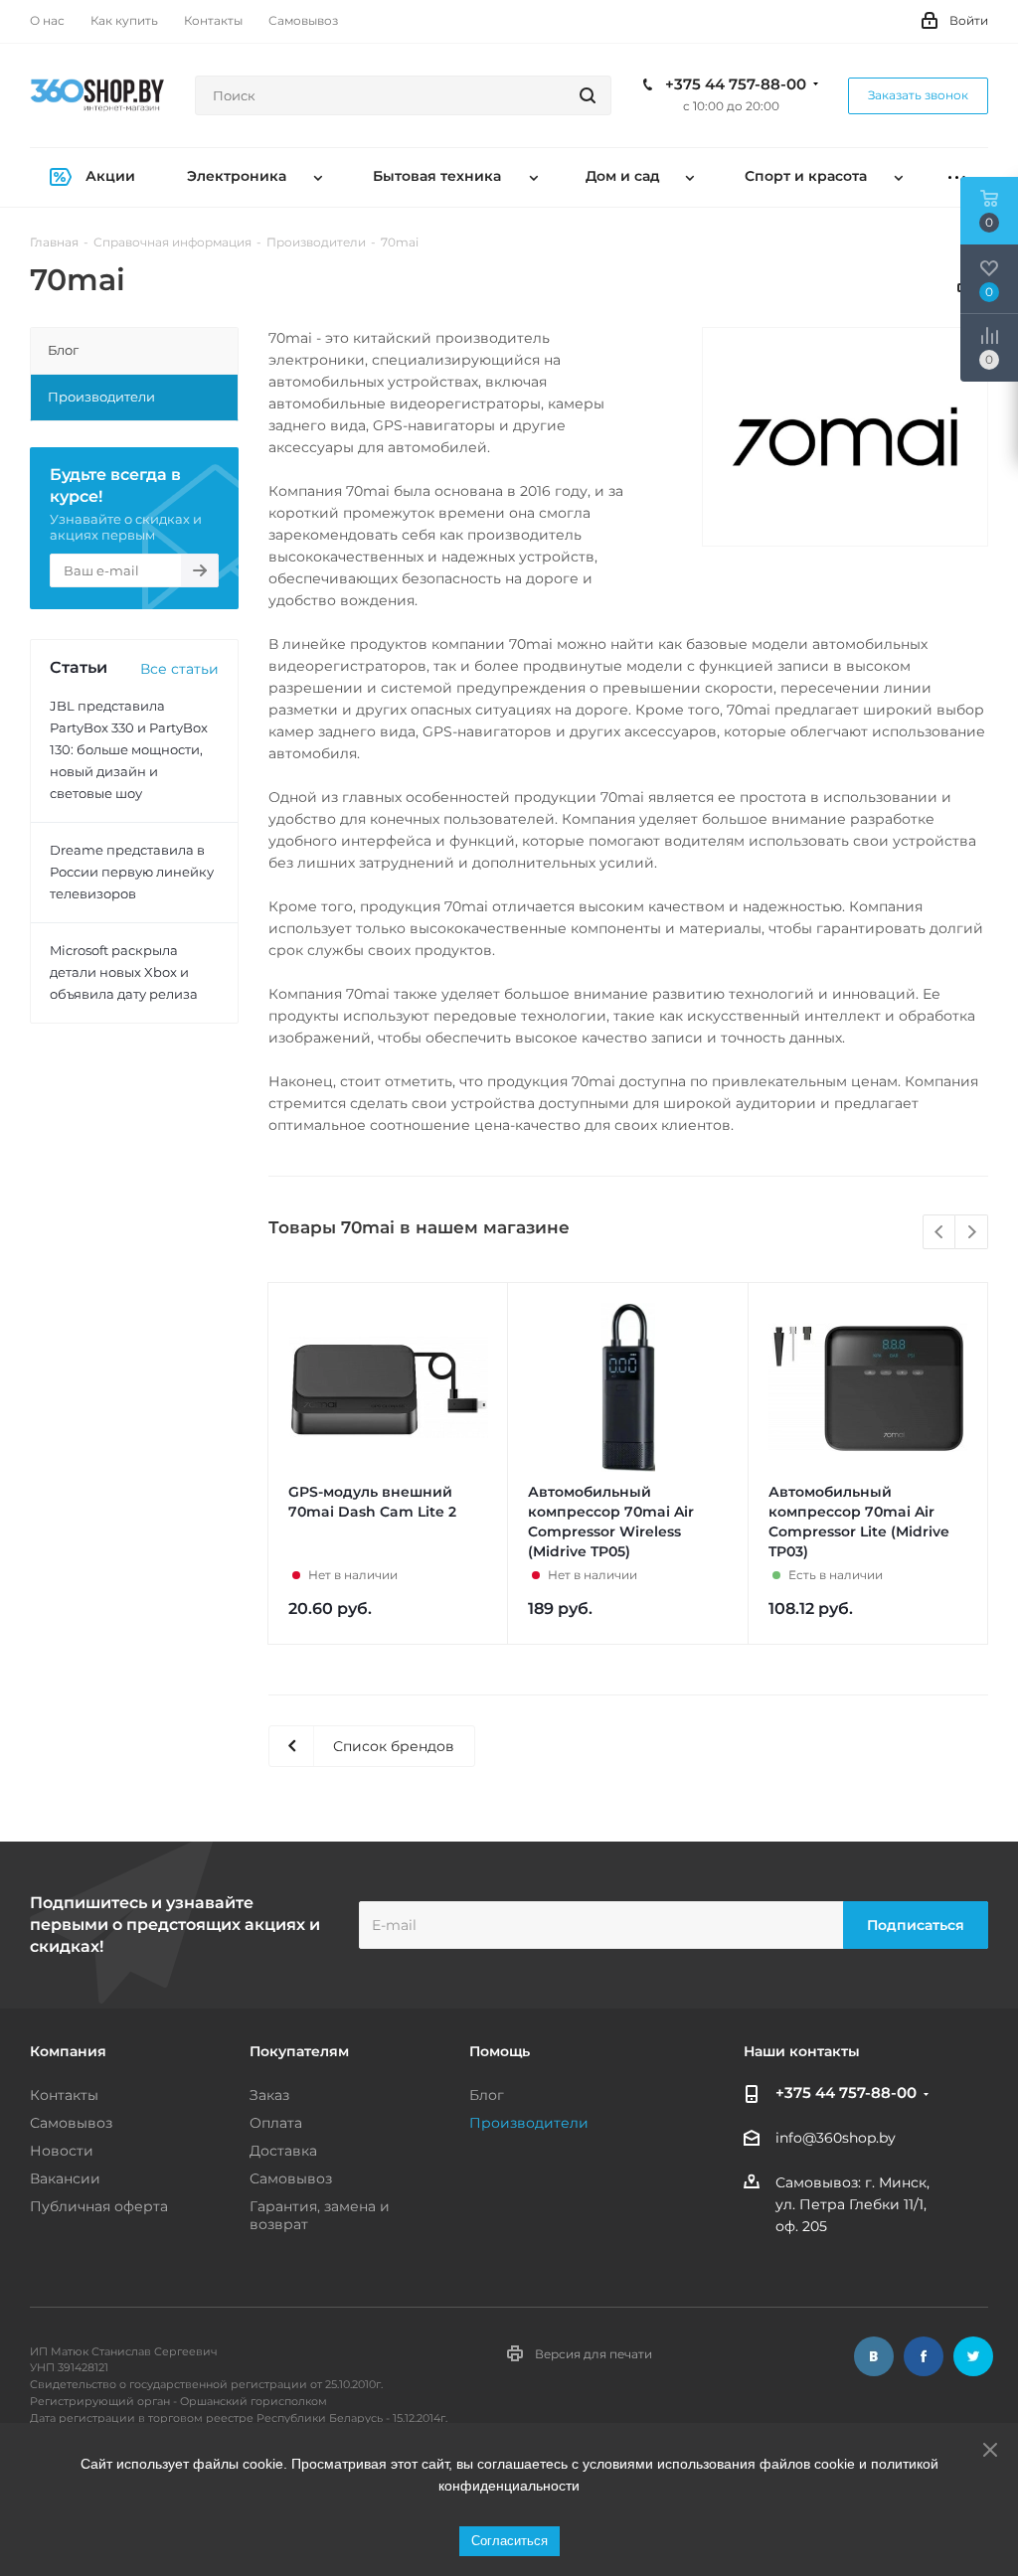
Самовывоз (71, 2123)
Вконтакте (874, 2356)
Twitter (973, 2356)
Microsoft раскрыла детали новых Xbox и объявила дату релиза (124, 972)
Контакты (64, 2095)
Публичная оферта (99, 2206)
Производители (529, 2123)
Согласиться (509, 2541)
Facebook (924, 2356)
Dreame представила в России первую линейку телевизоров (132, 872)
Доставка (283, 2151)
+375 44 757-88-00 (736, 84)
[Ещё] (957, 177)
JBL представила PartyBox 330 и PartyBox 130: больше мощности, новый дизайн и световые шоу (129, 749)
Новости (62, 2151)
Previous (940, 1233)
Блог (487, 2095)
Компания (68, 2051)
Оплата (276, 2123)
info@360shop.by (836, 2139)
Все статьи (179, 669)
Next (972, 1233)
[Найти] (588, 95)
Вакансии (65, 2178)
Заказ (269, 2095)
